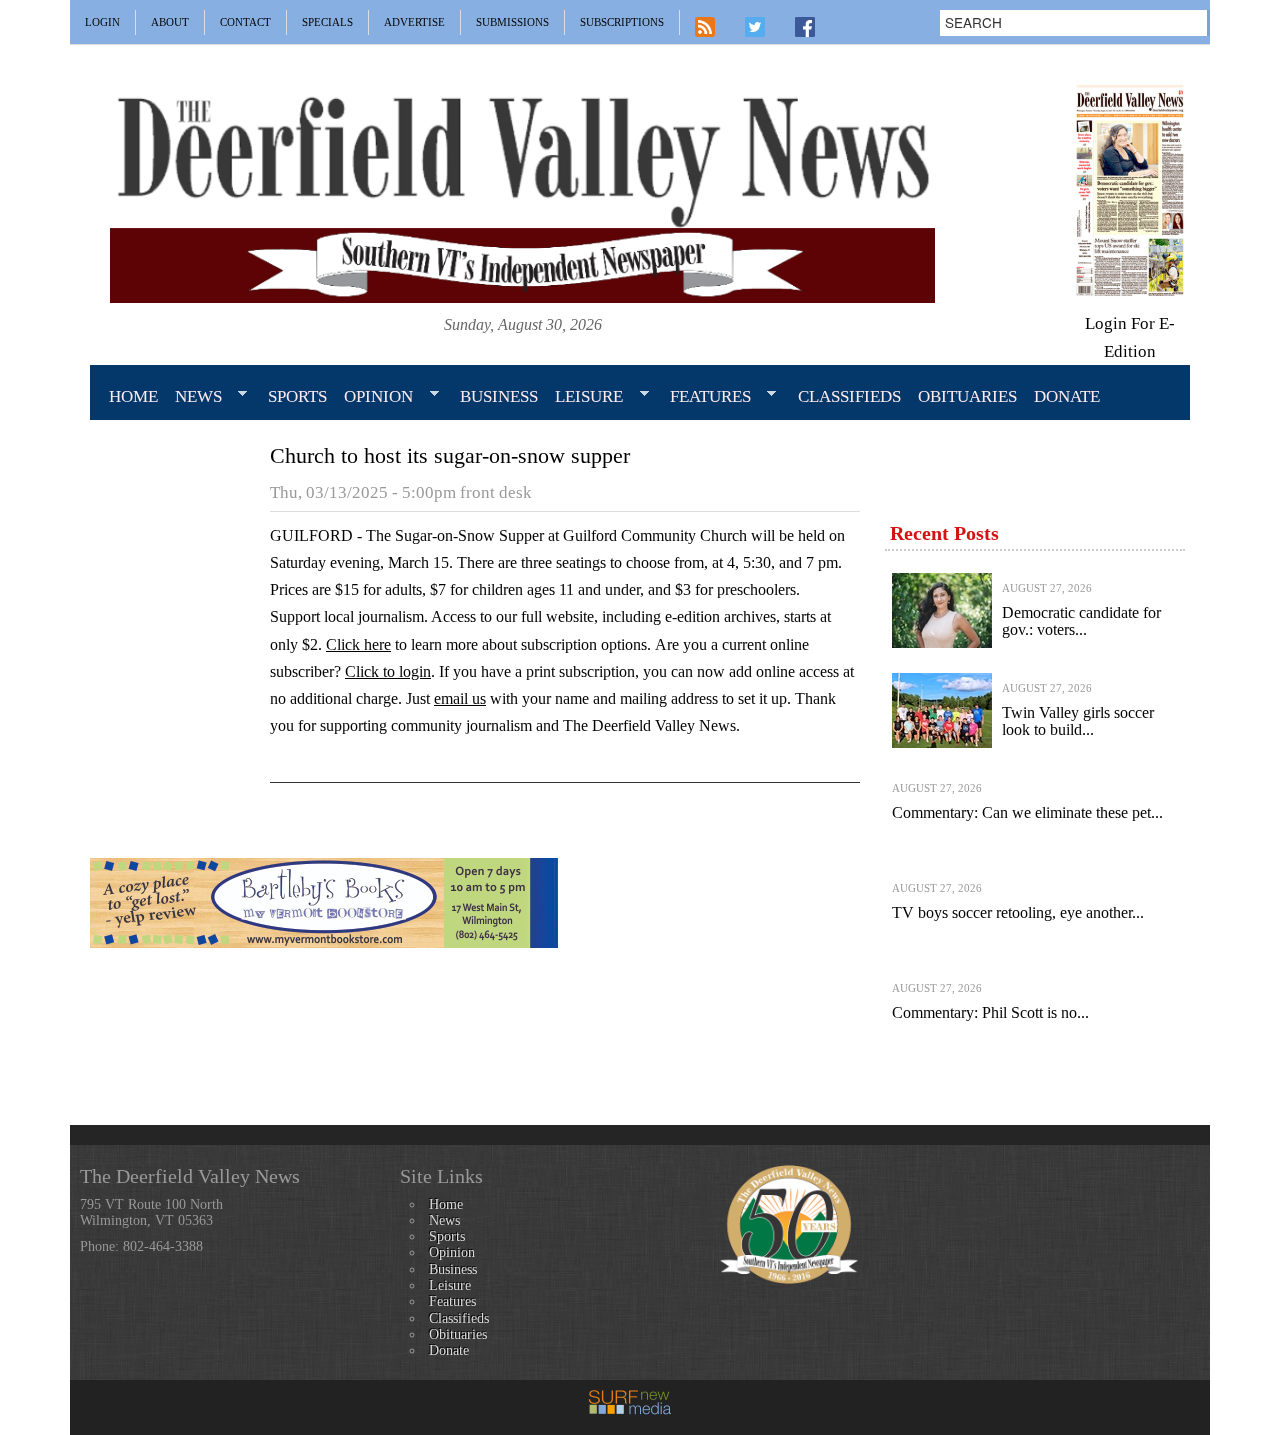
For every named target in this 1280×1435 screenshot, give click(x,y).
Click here (358, 644)
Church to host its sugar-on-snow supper (450, 455)
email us (460, 698)
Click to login (388, 671)
